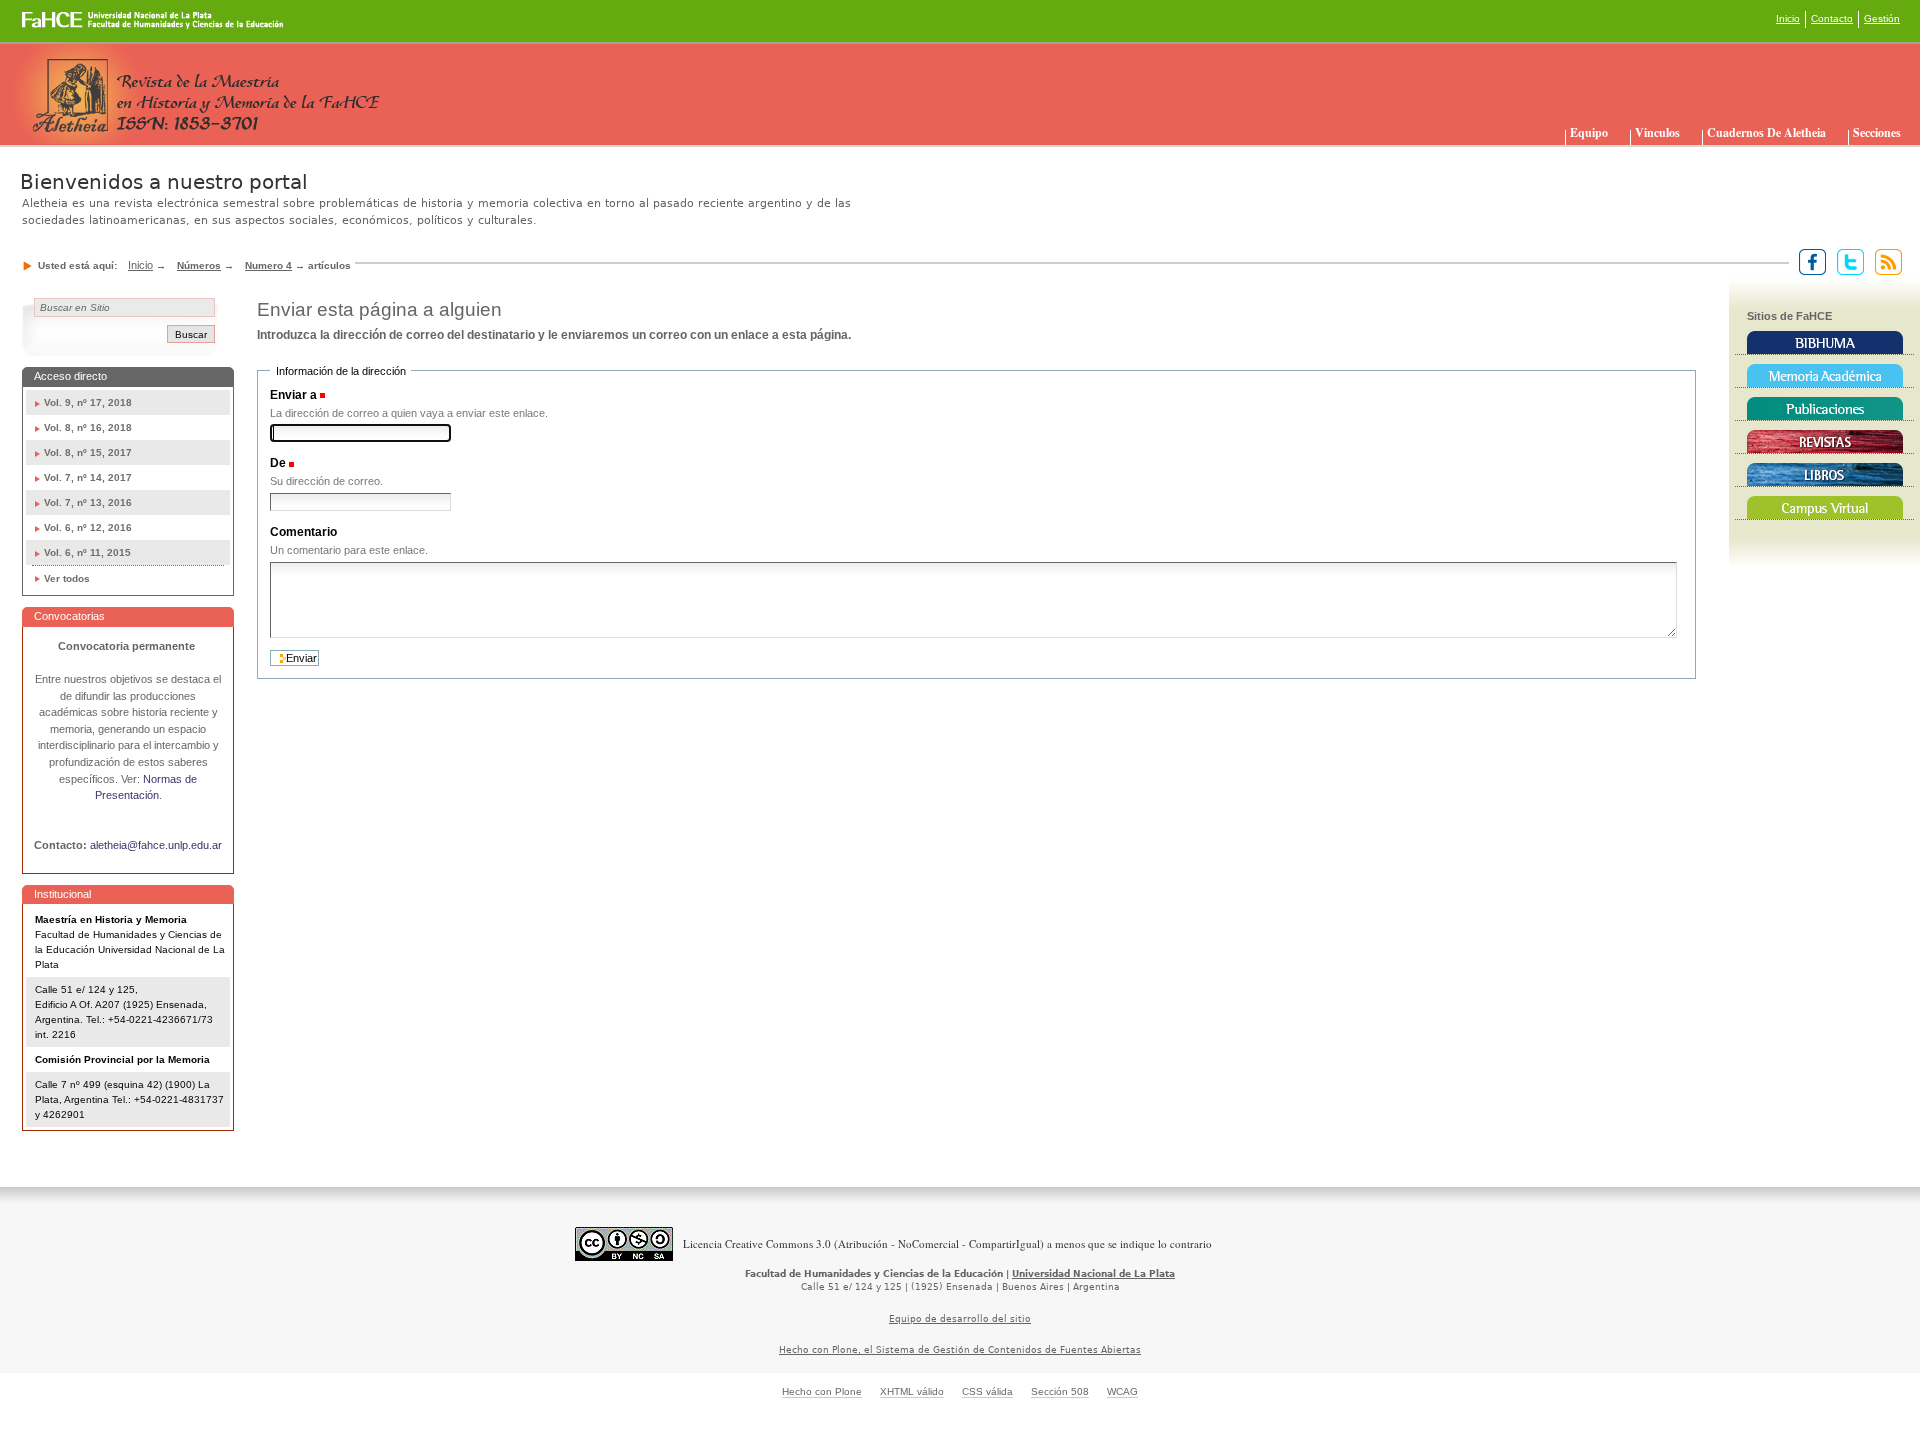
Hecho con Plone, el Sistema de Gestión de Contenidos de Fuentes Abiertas (960, 1350)
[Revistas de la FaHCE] (1824, 442)
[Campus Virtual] (1824, 508)
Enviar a (293, 395)
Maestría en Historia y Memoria (111, 919)
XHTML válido (912, 1391)
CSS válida (987, 1391)
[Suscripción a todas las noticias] (1884, 261)
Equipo (1589, 132)
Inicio (1788, 18)
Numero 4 (268, 265)
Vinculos (1657, 132)
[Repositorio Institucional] (1824, 376)
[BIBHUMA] (1824, 343)
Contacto (1832, 18)
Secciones (1877, 132)
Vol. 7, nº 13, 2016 (88, 502)
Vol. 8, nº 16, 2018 (88, 427)
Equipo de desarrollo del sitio (960, 1319)
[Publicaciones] (1824, 409)
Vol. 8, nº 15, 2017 (88, 452)
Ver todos (67, 578)
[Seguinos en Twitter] (1846, 261)
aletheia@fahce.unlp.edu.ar (156, 845)
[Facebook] (1808, 261)
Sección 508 (1060, 1391)
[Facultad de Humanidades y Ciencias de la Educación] (78, 27)
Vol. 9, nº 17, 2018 (88, 402)
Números (199, 265)
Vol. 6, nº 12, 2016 (88, 527)
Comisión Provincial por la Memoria (122, 1059)
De (278, 463)
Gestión (1882, 18)
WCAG (1122, 1391)
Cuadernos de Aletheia (1766, 132)
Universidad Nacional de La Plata (1093, 1274)
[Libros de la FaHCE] (1824, 475)
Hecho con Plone (822, 1391)
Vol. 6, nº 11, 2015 (87, 552)
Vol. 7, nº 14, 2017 (88, 477)
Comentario (303, 532)
